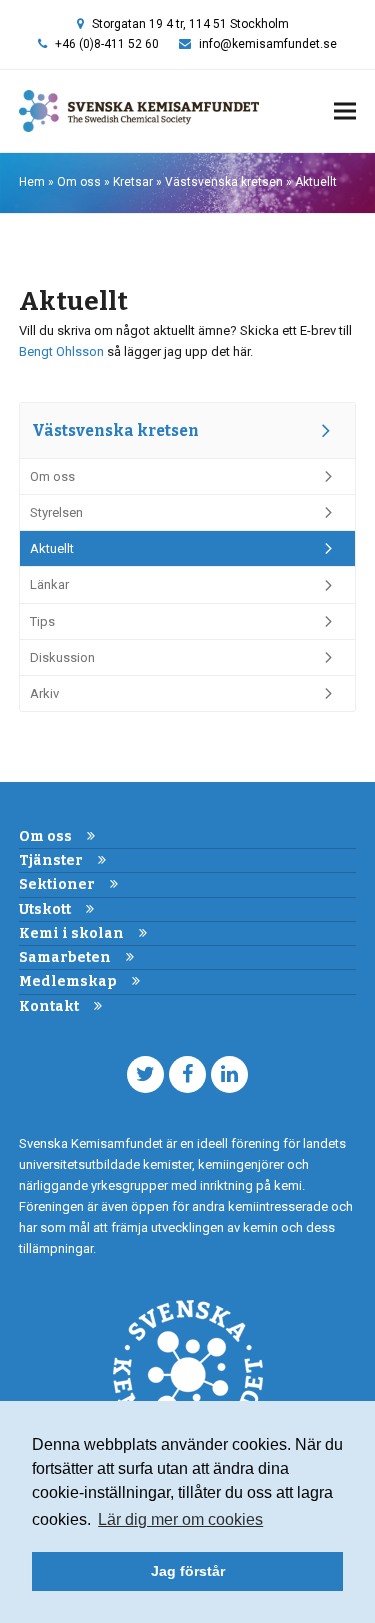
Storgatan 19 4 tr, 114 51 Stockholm (190, 24)
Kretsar (133, 182)
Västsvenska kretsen (224, 182)
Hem (32, 182)
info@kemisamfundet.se (268, 44)
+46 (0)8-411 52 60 (107, 44)
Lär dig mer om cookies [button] (180, 1519)
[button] (345, 111)
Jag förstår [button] (188, 1571)
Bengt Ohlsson (61, 351)
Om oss (79, 182)
